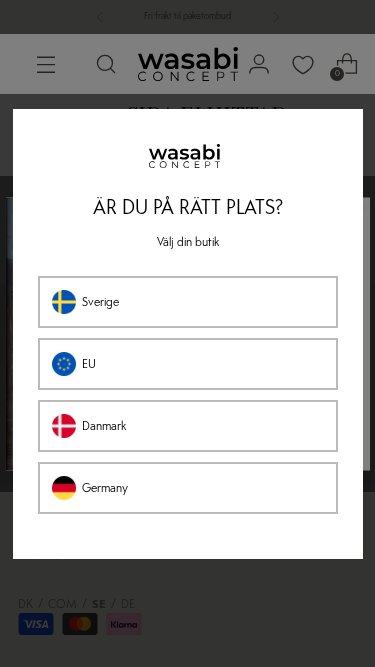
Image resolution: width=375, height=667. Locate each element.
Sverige (100, 302)
